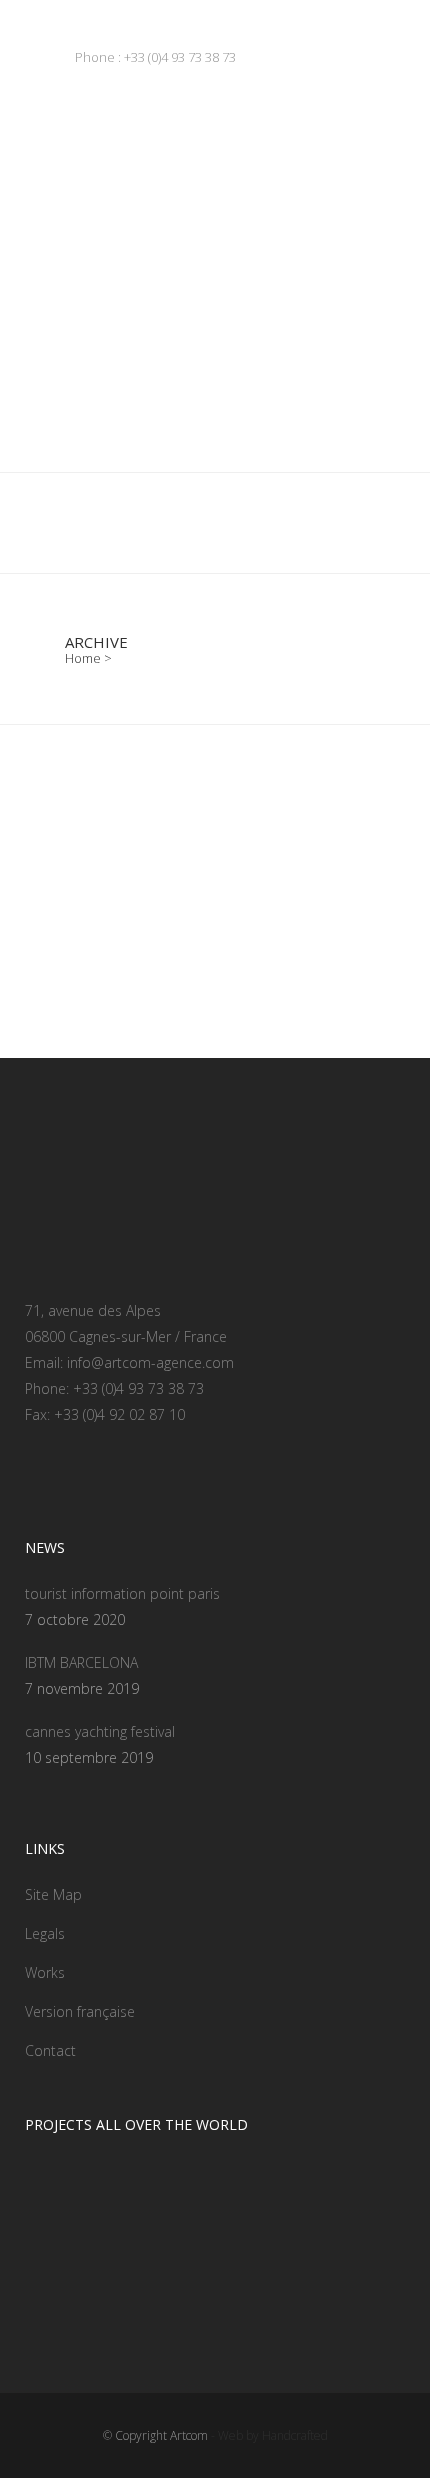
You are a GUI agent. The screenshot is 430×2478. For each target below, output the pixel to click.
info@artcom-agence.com (150, 1362)
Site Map (53, 1894)
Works (45, 1972)
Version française (80, 2011)
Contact (50, 2050)
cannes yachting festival (100, 1731)
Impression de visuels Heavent (196, 921)
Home (83, 658)
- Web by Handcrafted (268, 2435)
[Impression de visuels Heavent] (215, 809)
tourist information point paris (122, 1593)
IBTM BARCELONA (81, 1662)
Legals (45, 1933)
